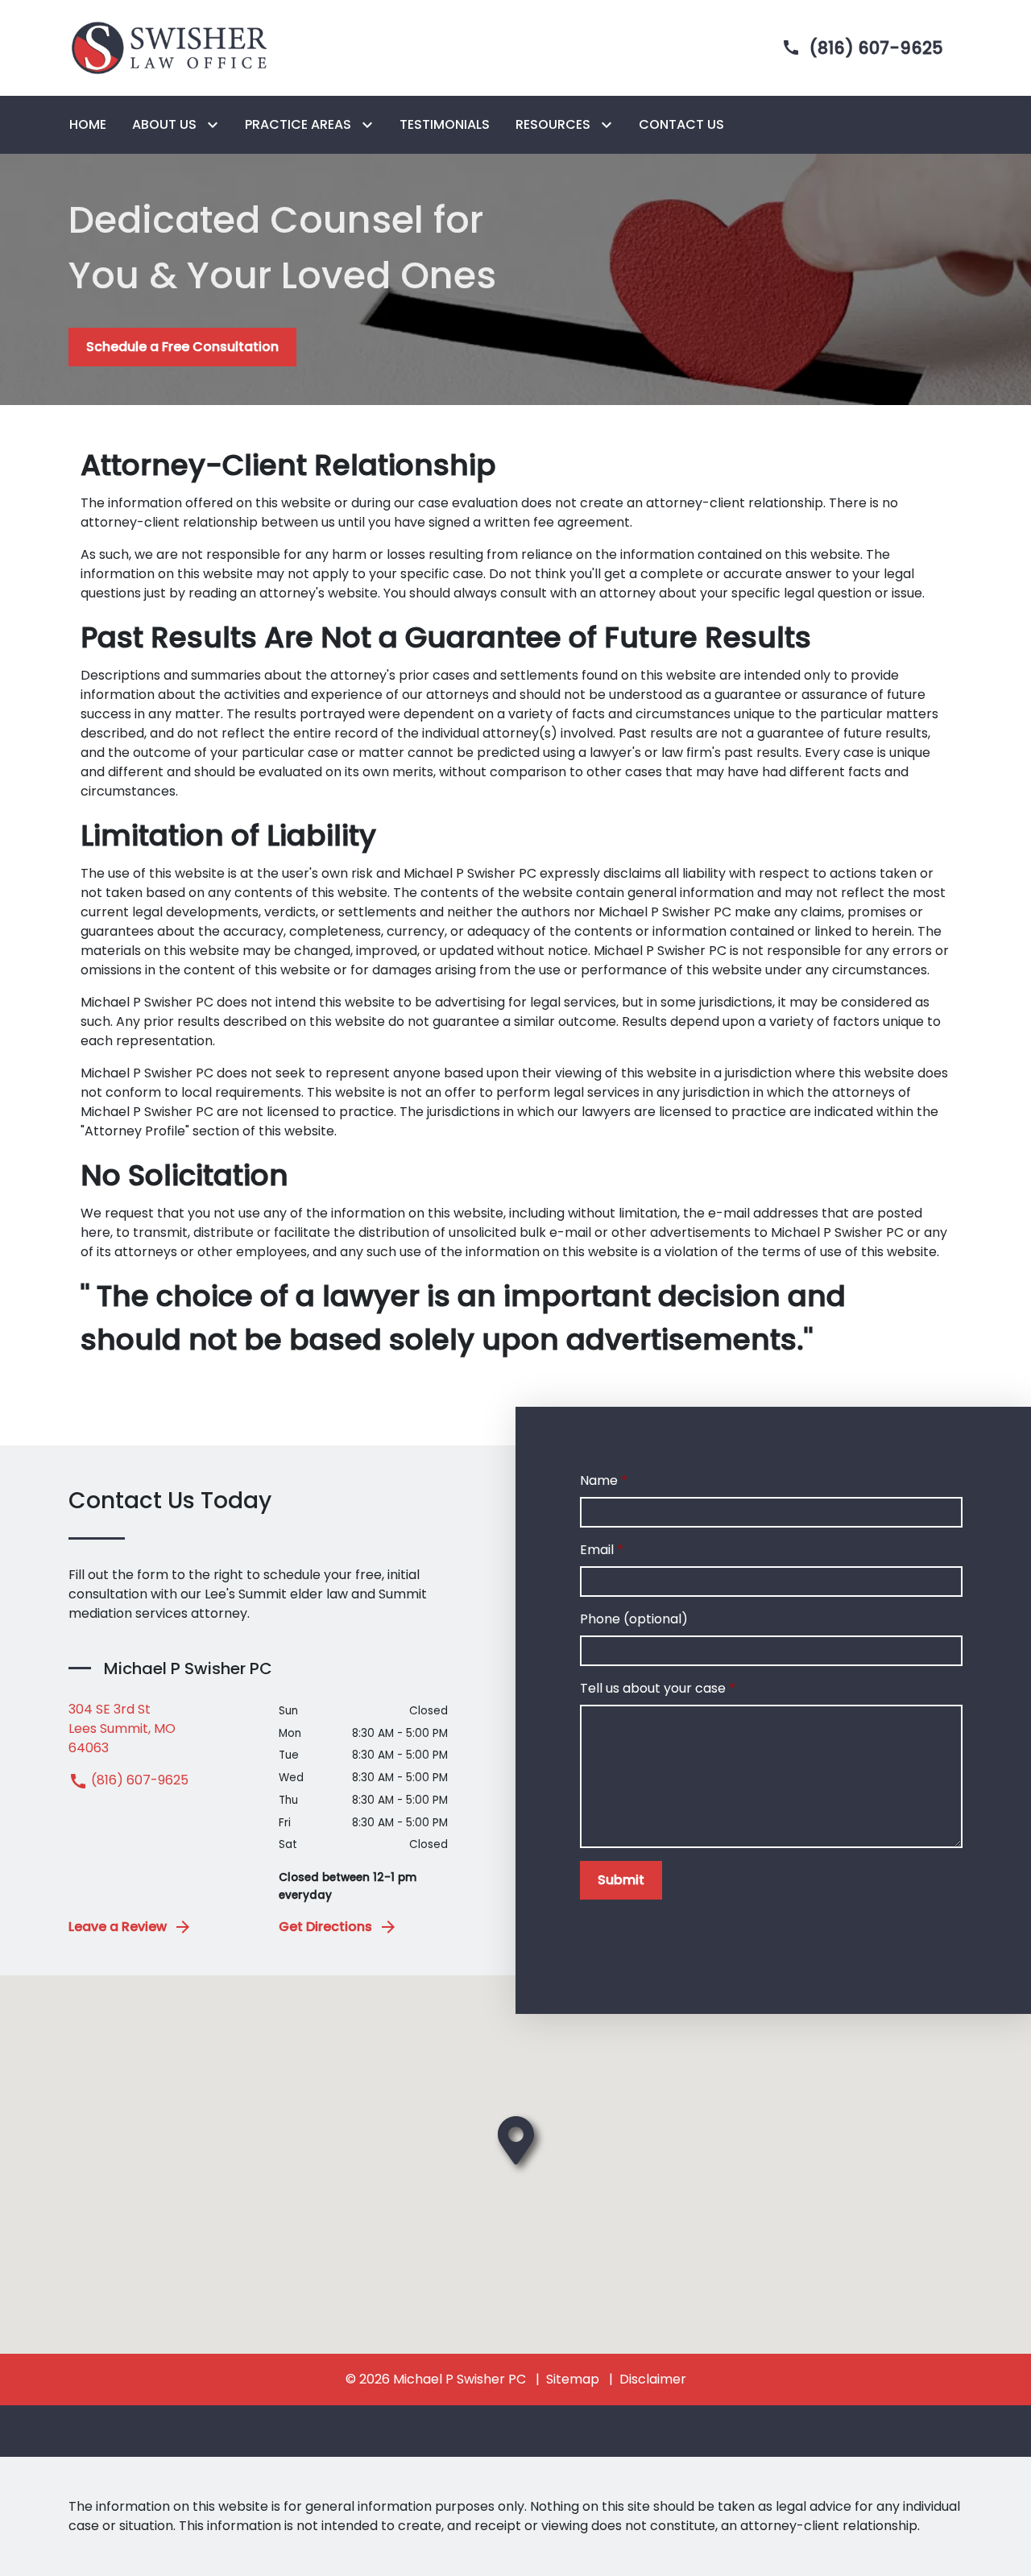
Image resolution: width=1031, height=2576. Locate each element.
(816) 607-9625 (138, 1780)
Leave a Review (118, 1927)
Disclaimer (653, 2379)
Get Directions (325, 1927)
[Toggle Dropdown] (216, 125)
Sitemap (573, 2379)
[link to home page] (169, 47)
